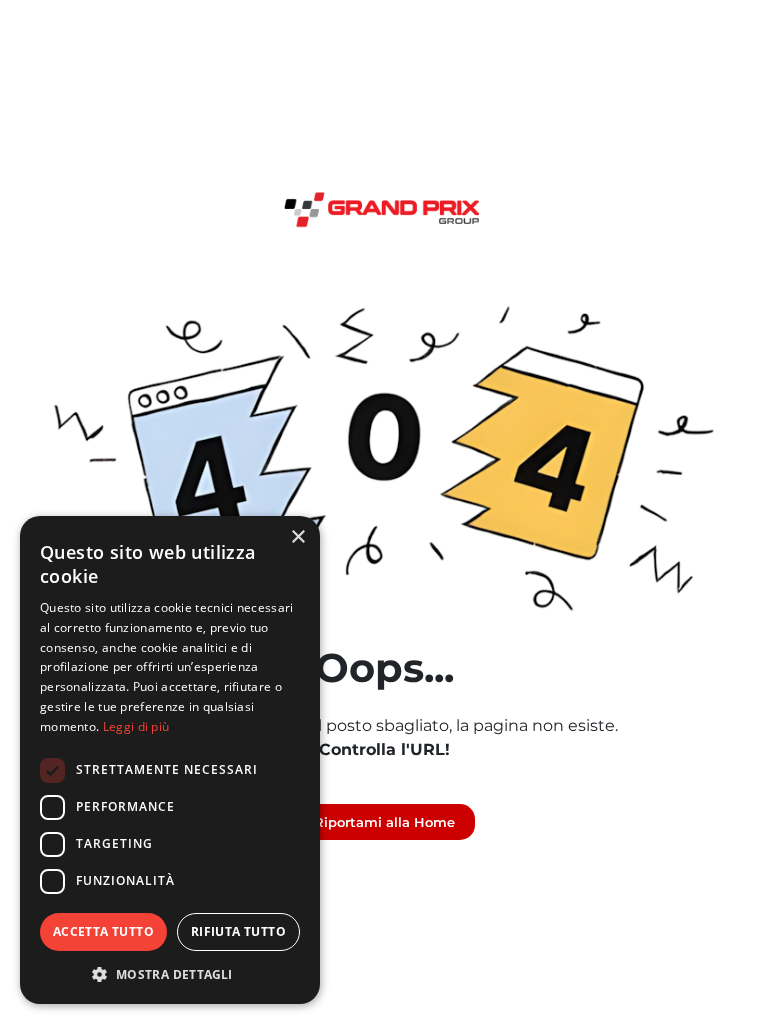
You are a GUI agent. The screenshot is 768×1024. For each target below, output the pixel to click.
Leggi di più (136, 726)
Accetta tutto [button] (103, 931)
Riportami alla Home (384, 822)
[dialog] (170, 760)
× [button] (297, 537)
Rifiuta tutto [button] (238, 931)
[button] (170, 974)
